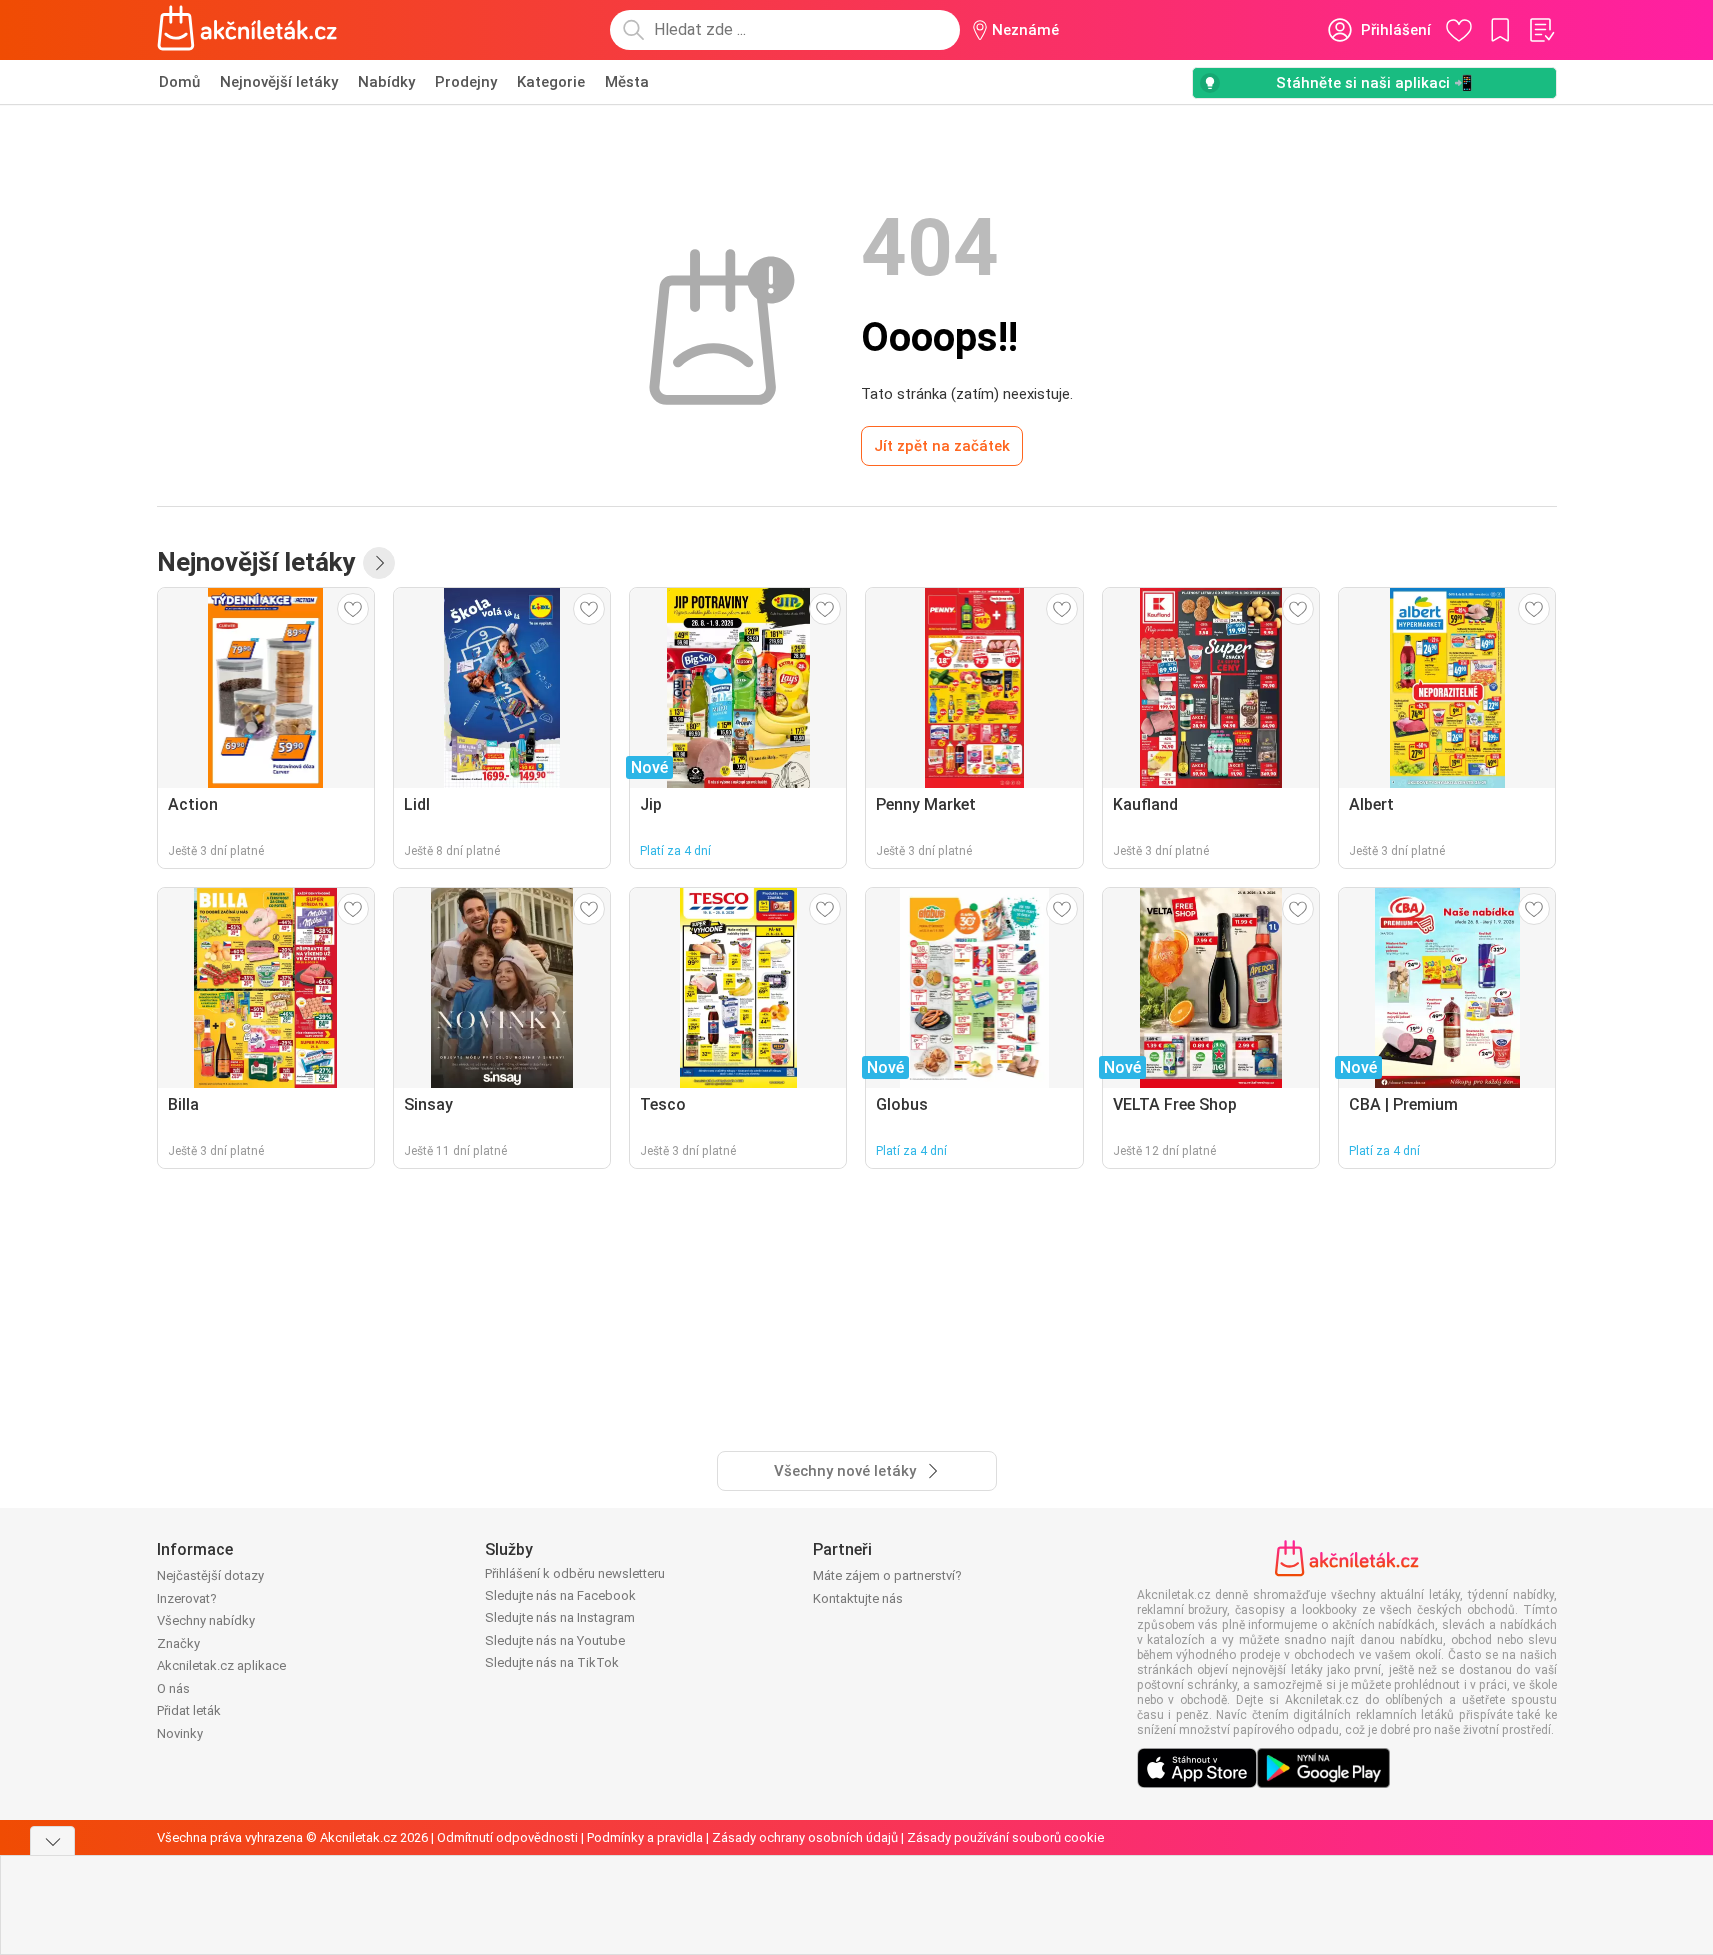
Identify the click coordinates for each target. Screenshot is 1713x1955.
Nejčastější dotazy (210, 1575)
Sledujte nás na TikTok (552, 1662)
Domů (179, 82)
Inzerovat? (187, 1598)
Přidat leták (189, 1710)
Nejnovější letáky (279, 82)
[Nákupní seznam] (1541, 30)
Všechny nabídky (206, 1620)
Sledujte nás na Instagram (560, 1617)
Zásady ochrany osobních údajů (805, 1837)
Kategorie (551, 82)
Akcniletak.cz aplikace (221, 1665)
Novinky (180, 1733)
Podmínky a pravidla (645, 1837)
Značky (178, 1643)
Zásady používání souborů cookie (1005, 1837)
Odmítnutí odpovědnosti (507, 1837)
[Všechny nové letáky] (379, 563)
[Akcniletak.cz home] (247, 30)
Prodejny (466, 82)
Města (627, 82)
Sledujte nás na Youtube (555, 1640)
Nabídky (386, 82)
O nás (173, 1688)
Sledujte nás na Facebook (560, 1595)
